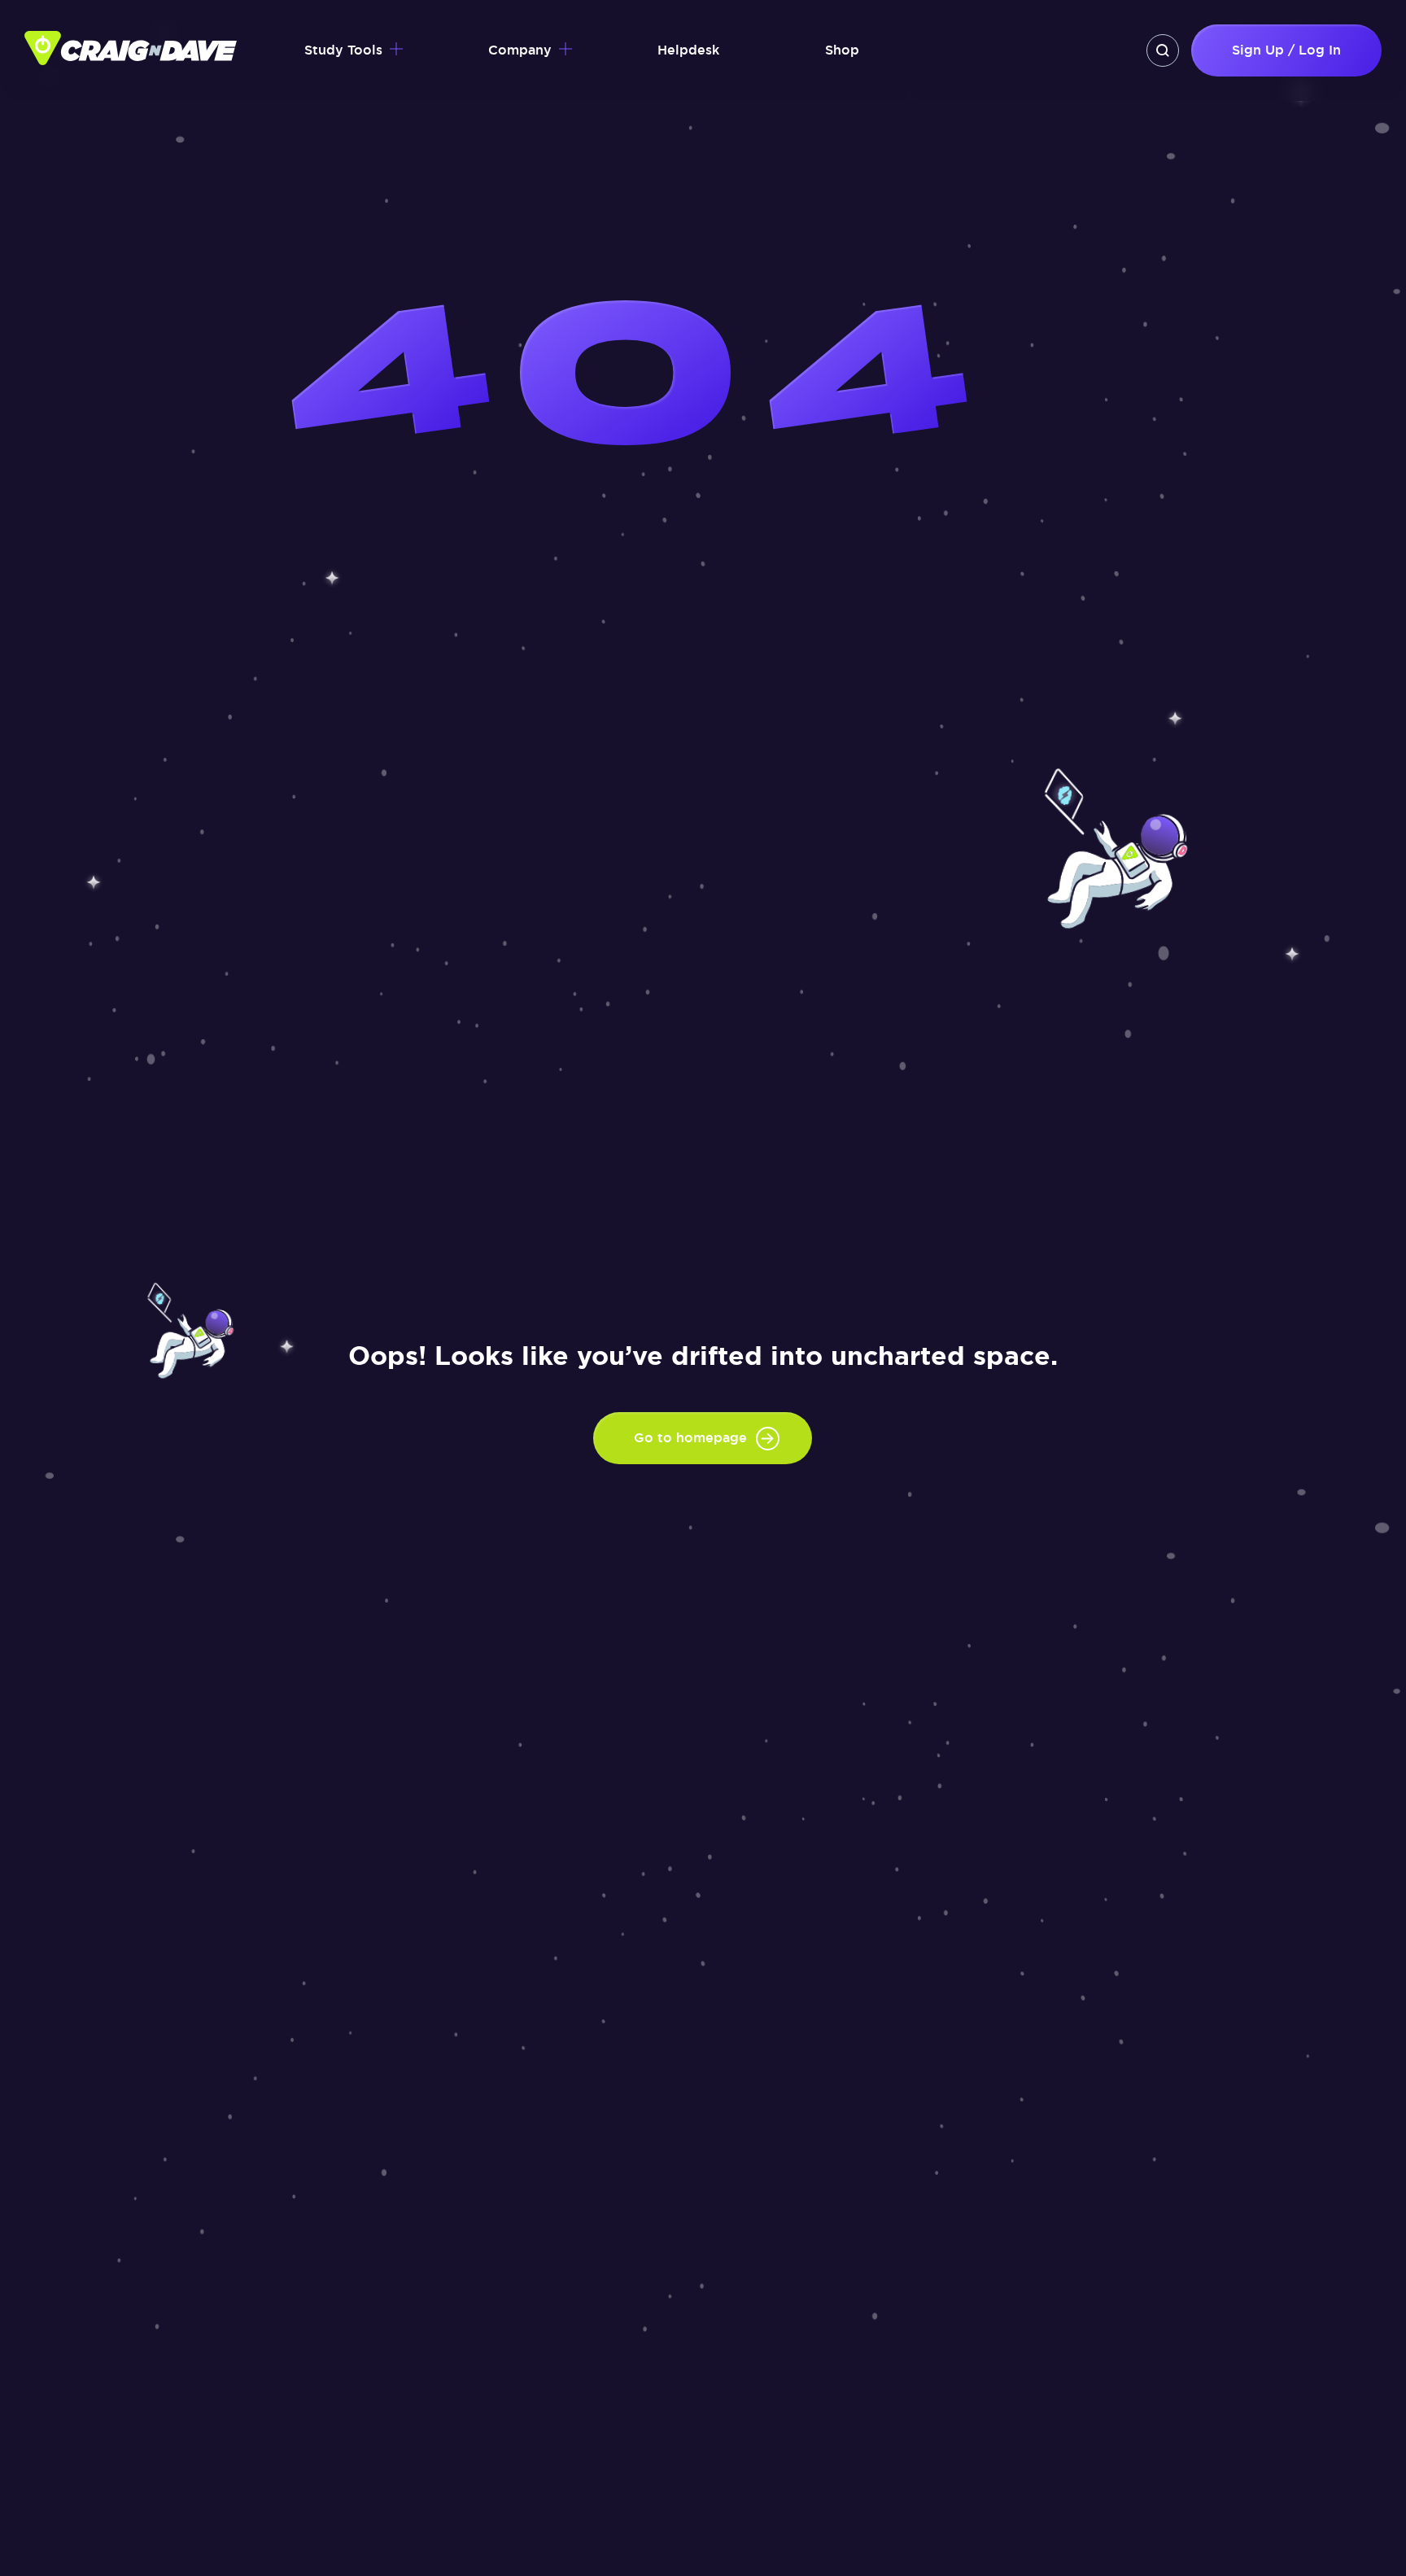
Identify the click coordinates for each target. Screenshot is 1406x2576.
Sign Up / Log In (1286, 50)
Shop (842, 50)
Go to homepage (690, 1438)
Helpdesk (688, 50)
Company (520, 50)
